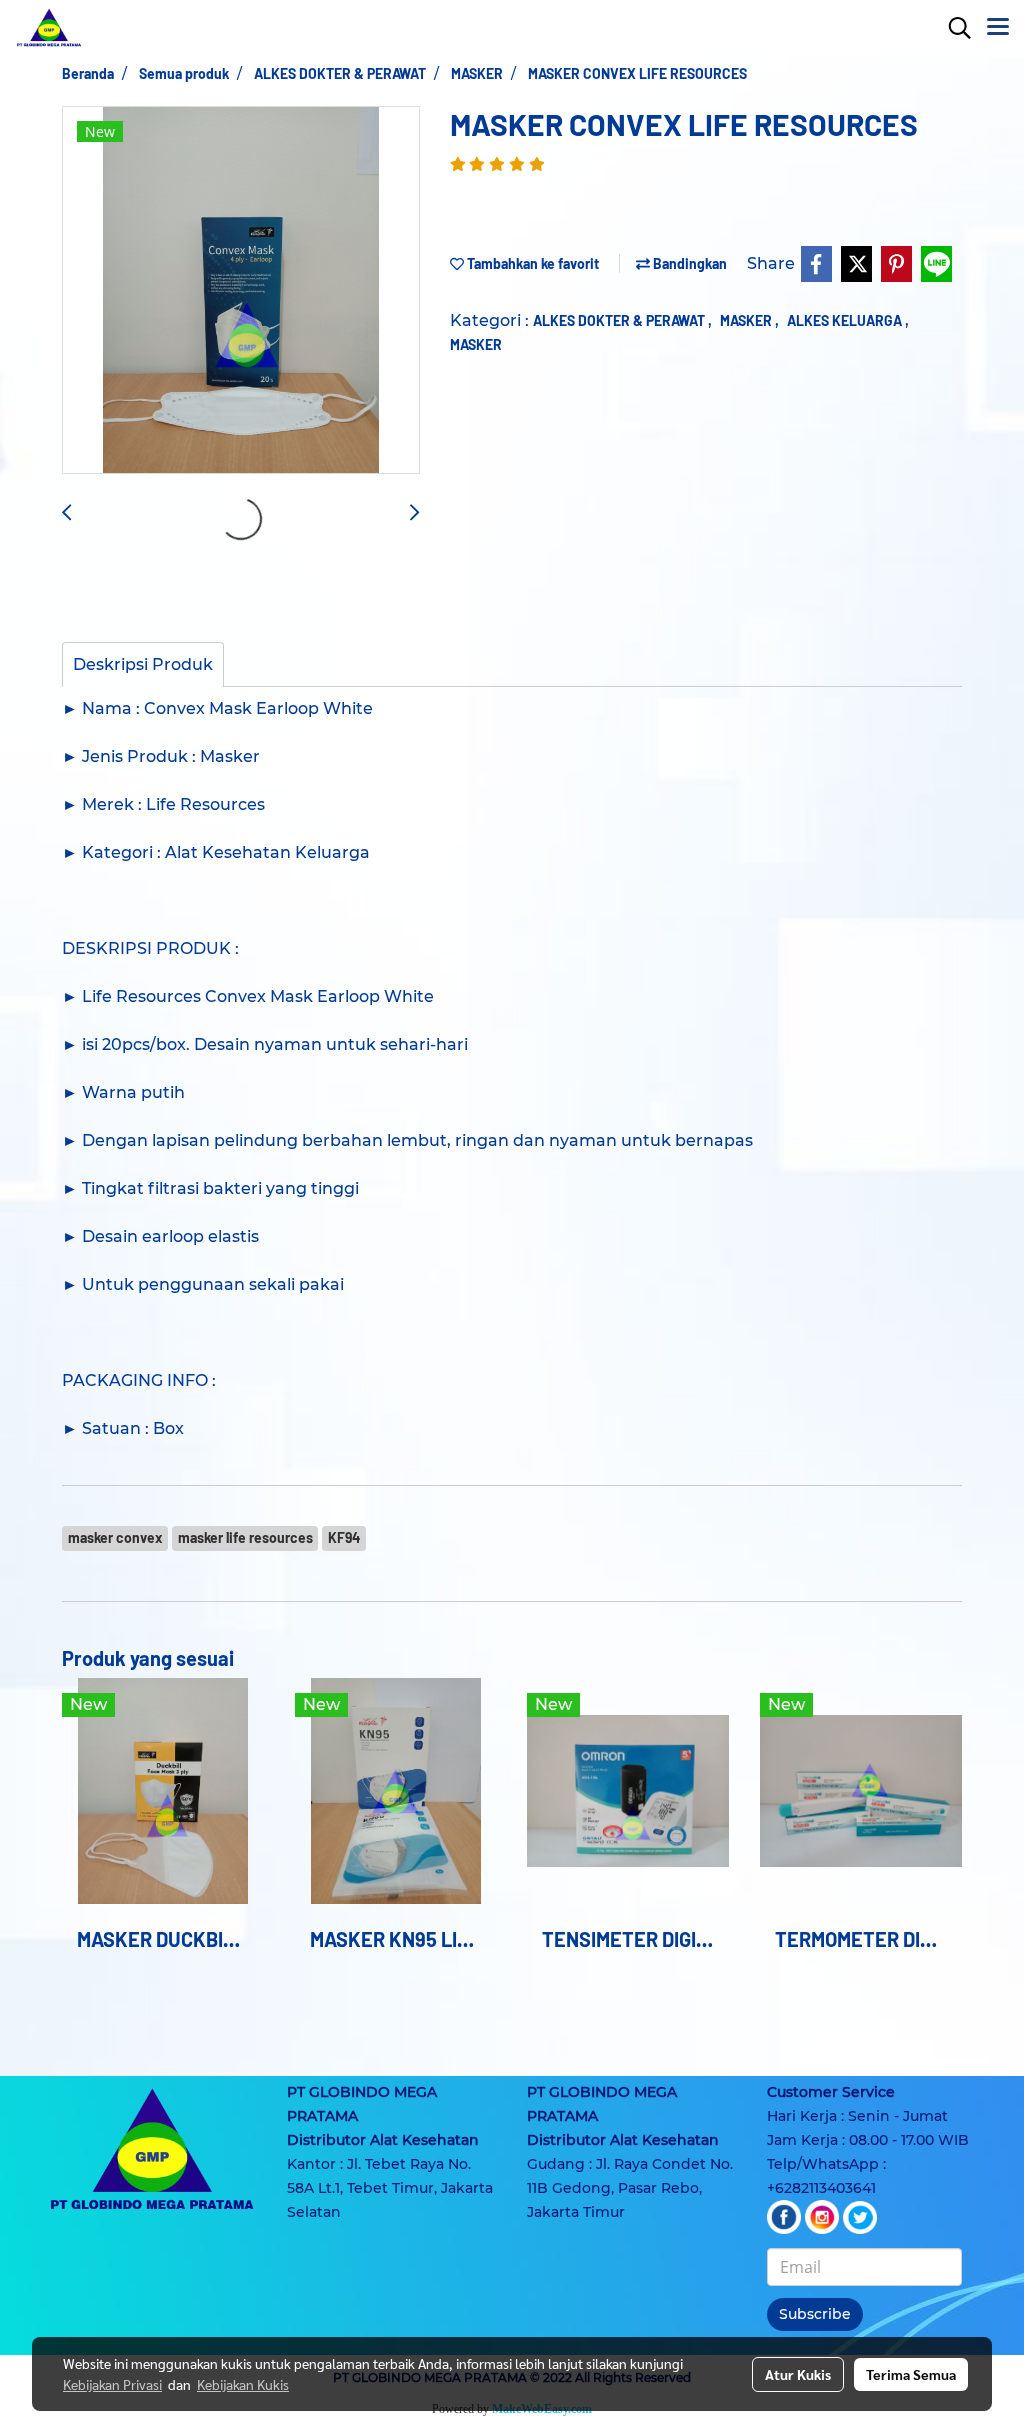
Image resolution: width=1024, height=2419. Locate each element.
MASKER (747, 320)
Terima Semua (911, 2374)
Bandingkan (688, 263)
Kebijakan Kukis (243, 2384)
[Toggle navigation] (998, 28)
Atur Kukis (798, 2374)
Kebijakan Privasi (112, 2384)
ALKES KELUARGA (846, 320)
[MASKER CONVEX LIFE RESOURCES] (241, 291)
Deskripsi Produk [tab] (143, 664)
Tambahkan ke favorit (531, 263)
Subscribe (815, 2314)
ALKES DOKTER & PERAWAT (620, 320)
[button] (953, 28)
